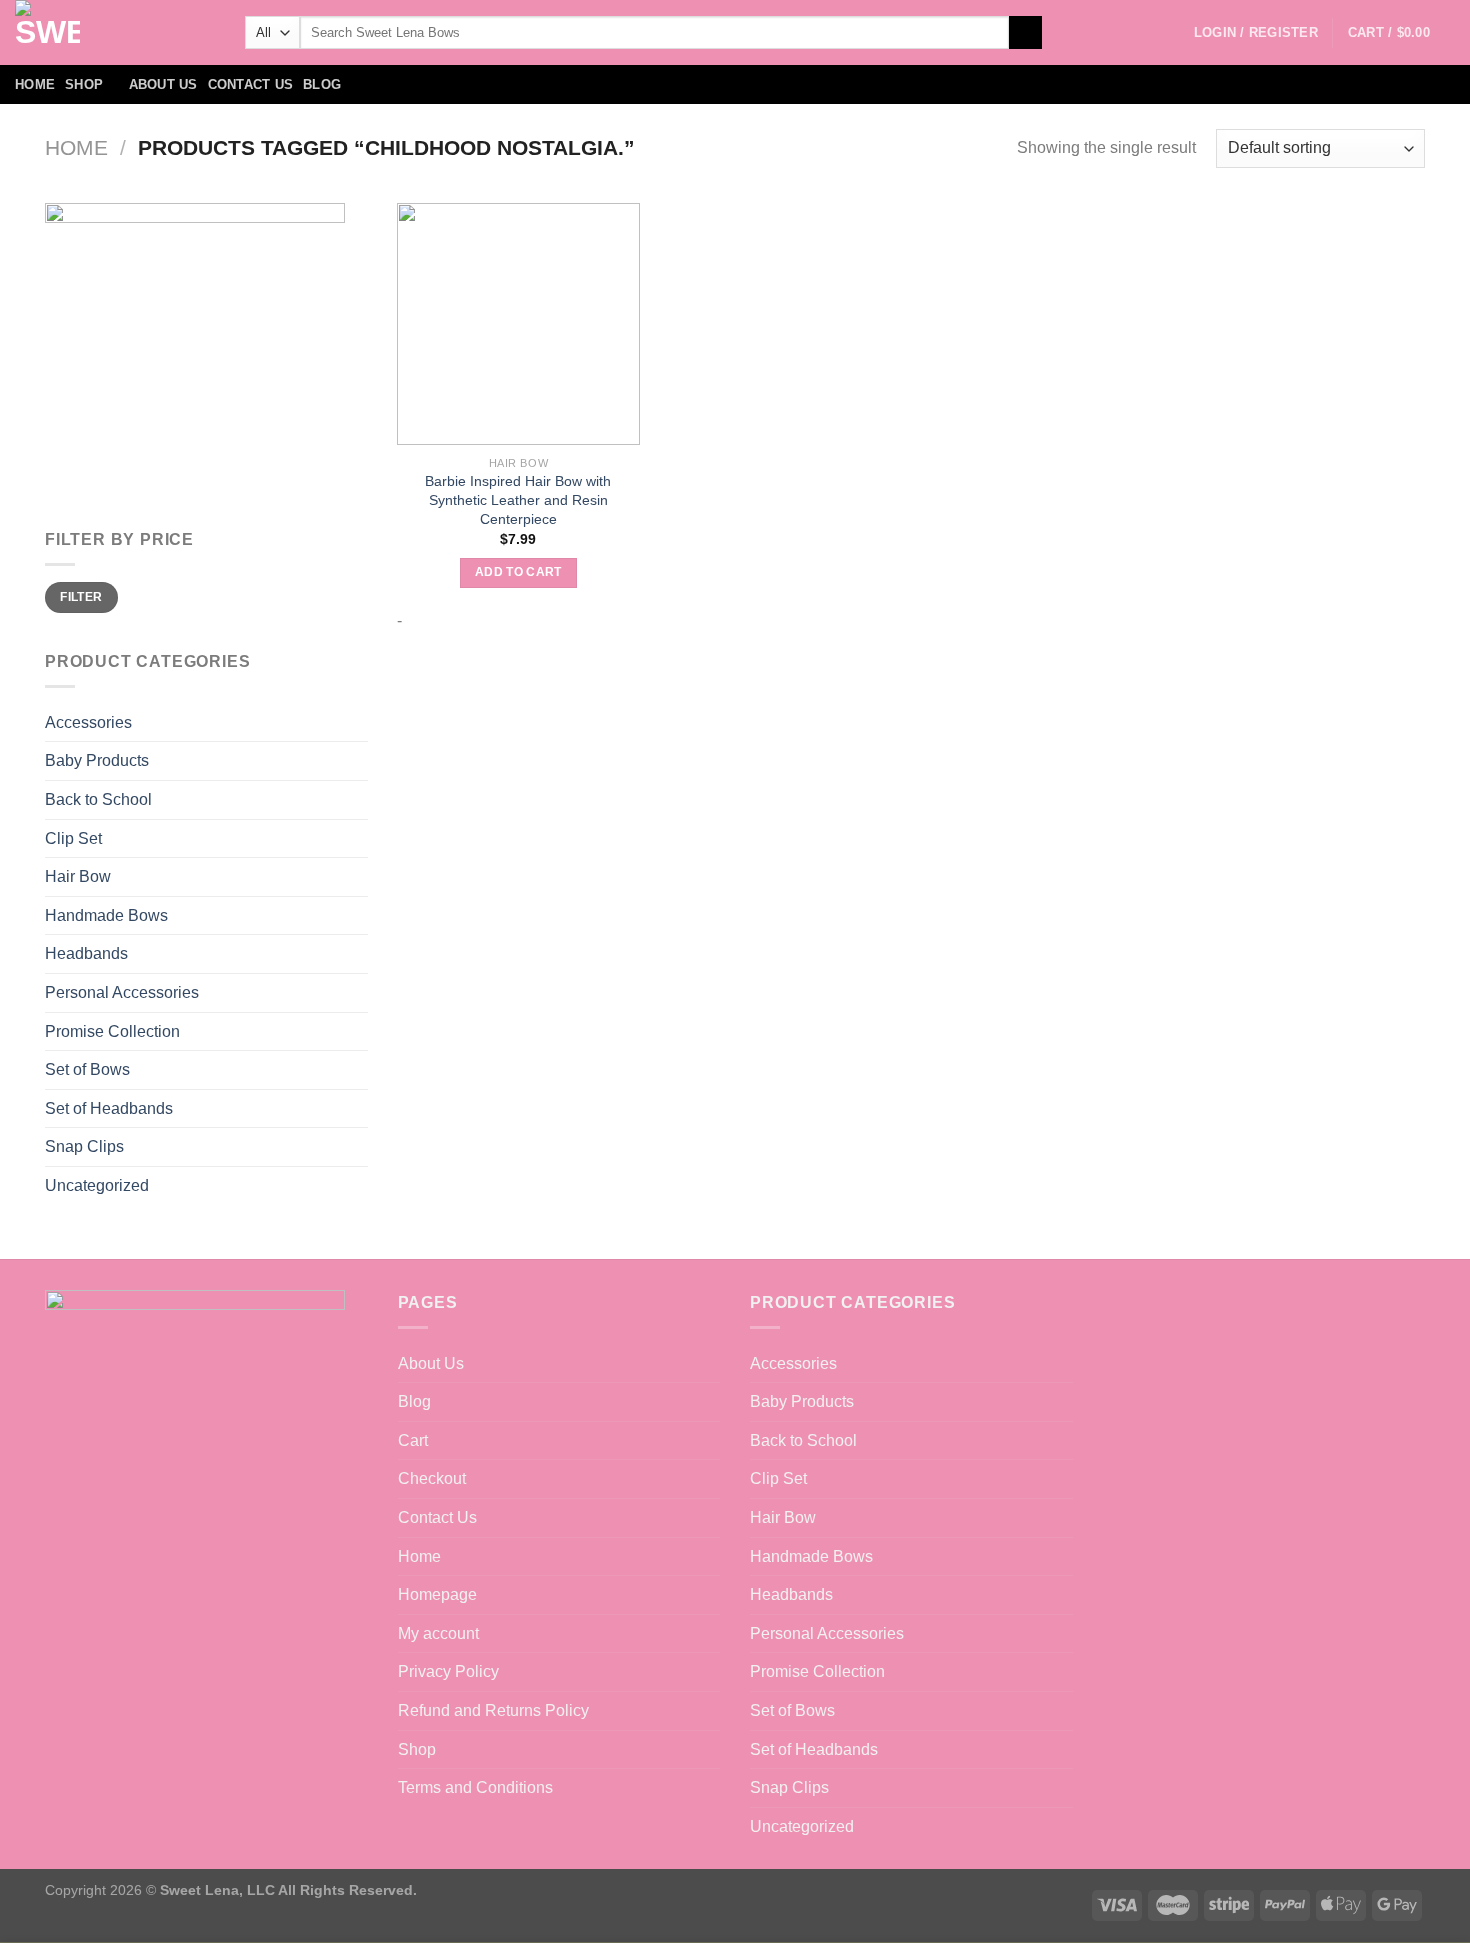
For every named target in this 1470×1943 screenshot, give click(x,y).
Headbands (86, 953)
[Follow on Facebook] (1364, 85)
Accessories (88, 722)
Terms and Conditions (475, 1787)
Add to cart (518, 572)
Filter (81, 597)
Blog (322, 84)
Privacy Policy (448, 1671)
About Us (163, 84)
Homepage (437, 1594)
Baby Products (97, 760)
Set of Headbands (109, 1108)
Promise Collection (112, 1031)
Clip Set (73, 838)
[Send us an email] (1442, 85)
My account (438, 1633)
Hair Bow (78, 876)
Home (35, 84)
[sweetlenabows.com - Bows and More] (115, 32)
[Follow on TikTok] (1416, 85)
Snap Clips (84, 1146)
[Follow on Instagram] (1390, 85)
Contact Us (251, 84)
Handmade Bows (106, 915)
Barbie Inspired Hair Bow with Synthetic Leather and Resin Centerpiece (518, 499)
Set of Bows (87, 1069)
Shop (84, 84)
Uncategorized (97, 1185)
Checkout (432, 1478)
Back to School (98, 799)
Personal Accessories (122, 992)
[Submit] (1025, 33)
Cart (413, 1440)
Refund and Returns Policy (493, 1710)
